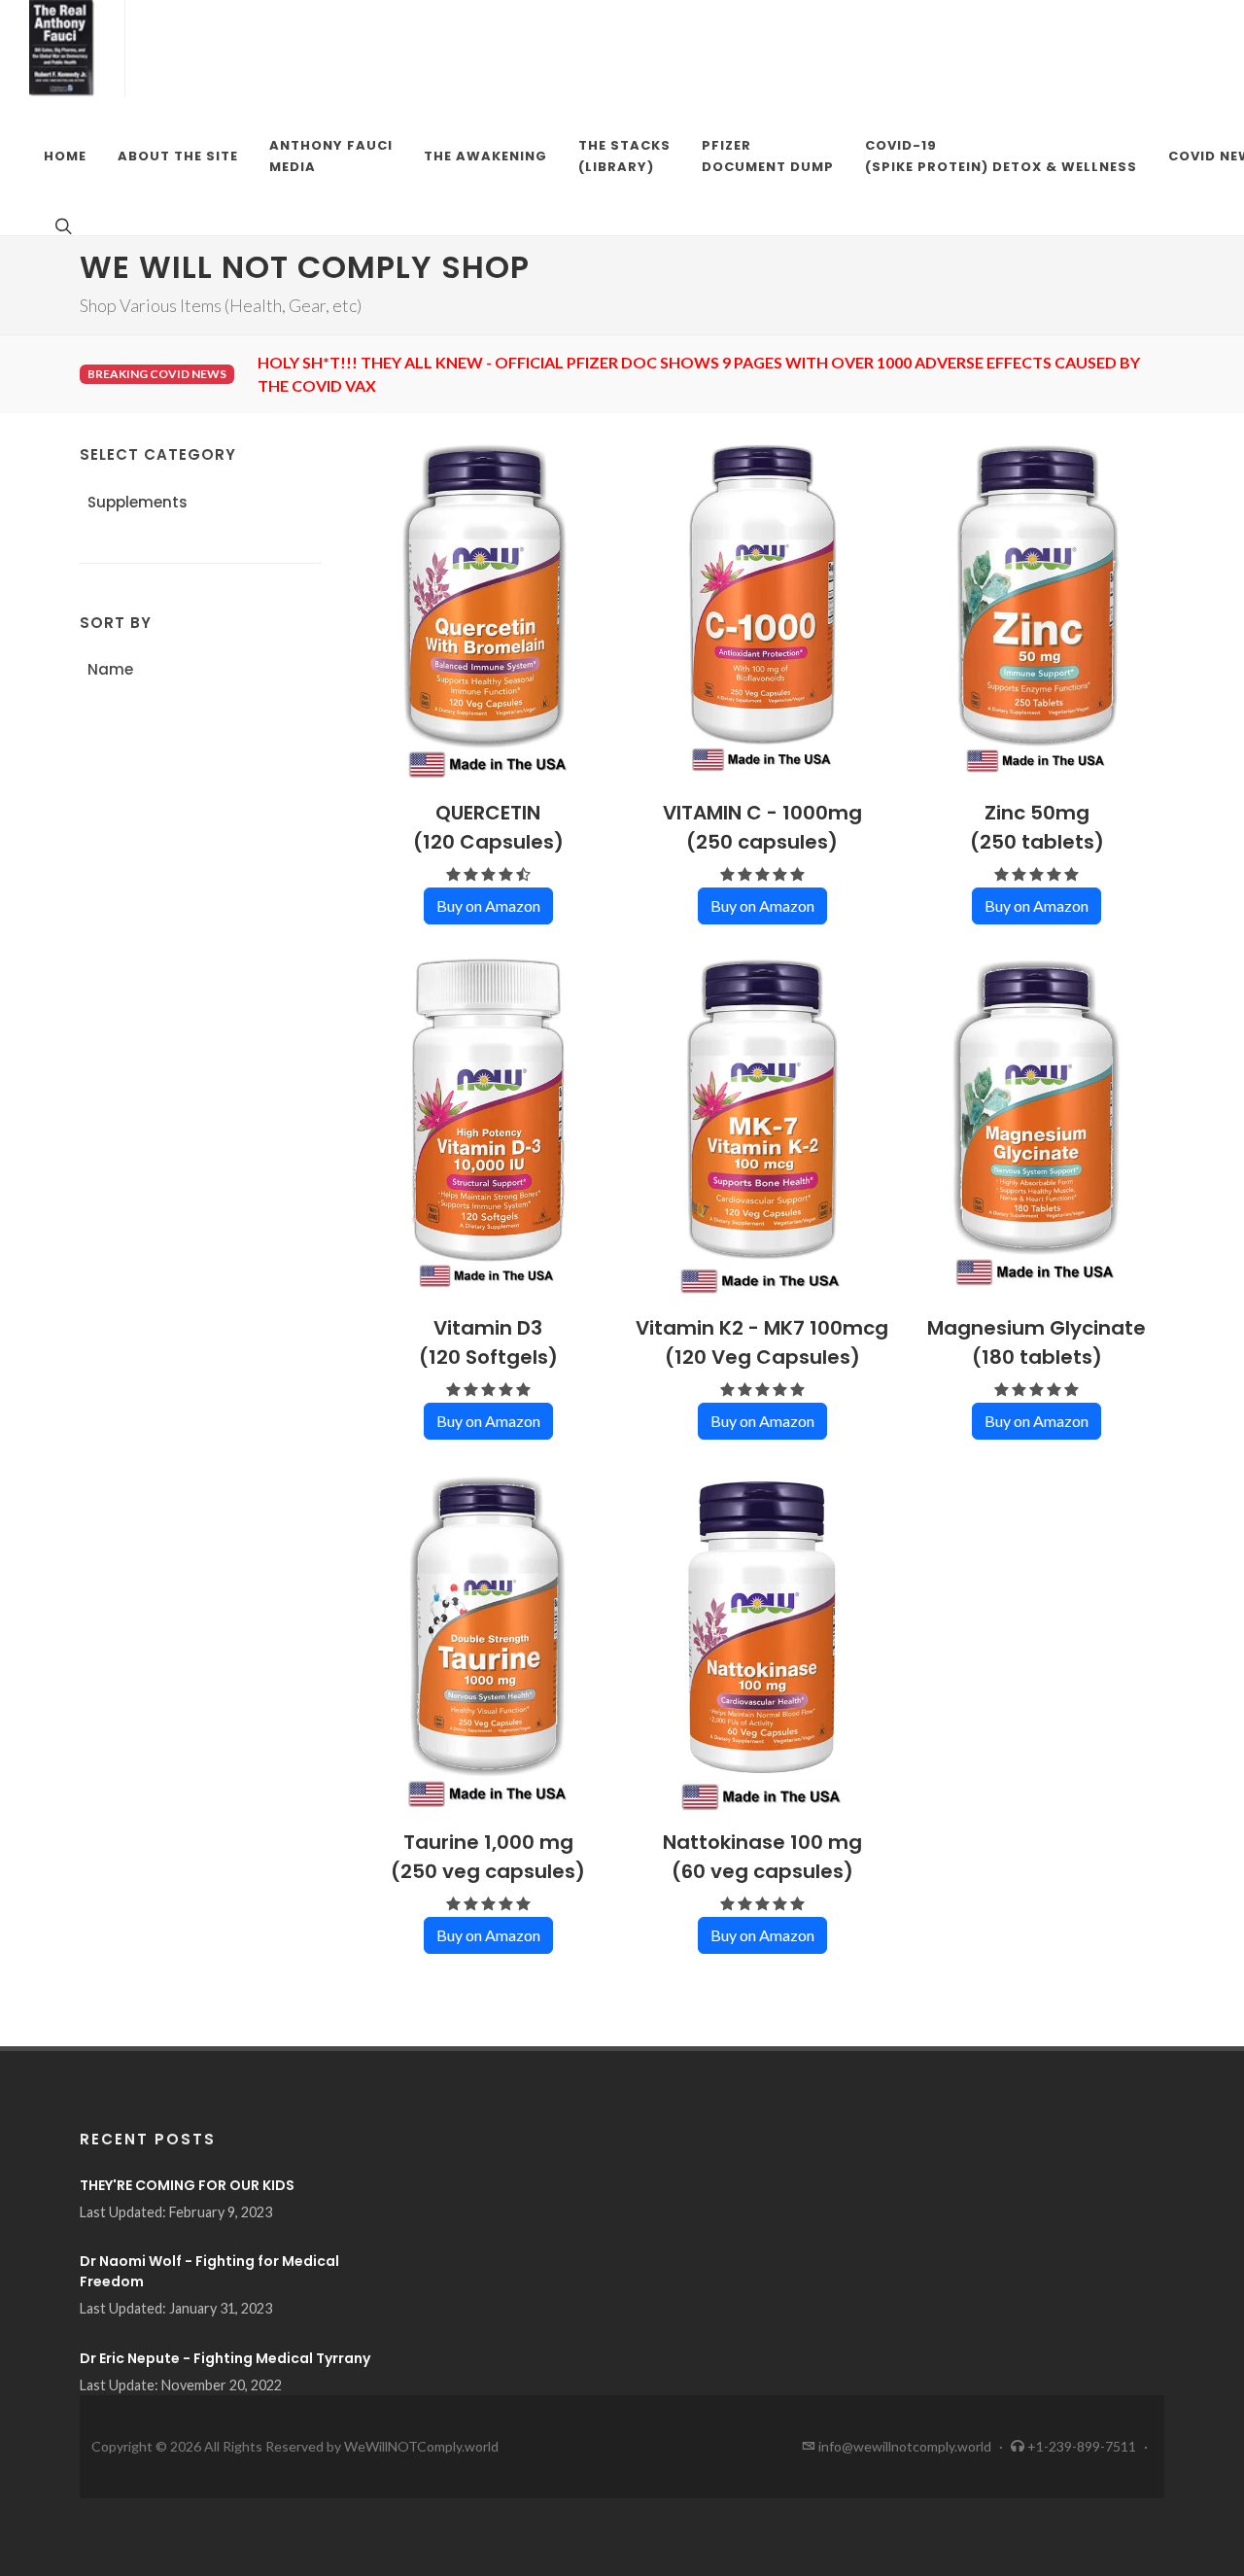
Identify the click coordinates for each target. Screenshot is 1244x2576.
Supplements (138, 502)
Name (110, 669)
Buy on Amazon (488, 905)
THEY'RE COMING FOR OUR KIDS (187, 2185)
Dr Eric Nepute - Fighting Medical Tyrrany (225, 2358)
